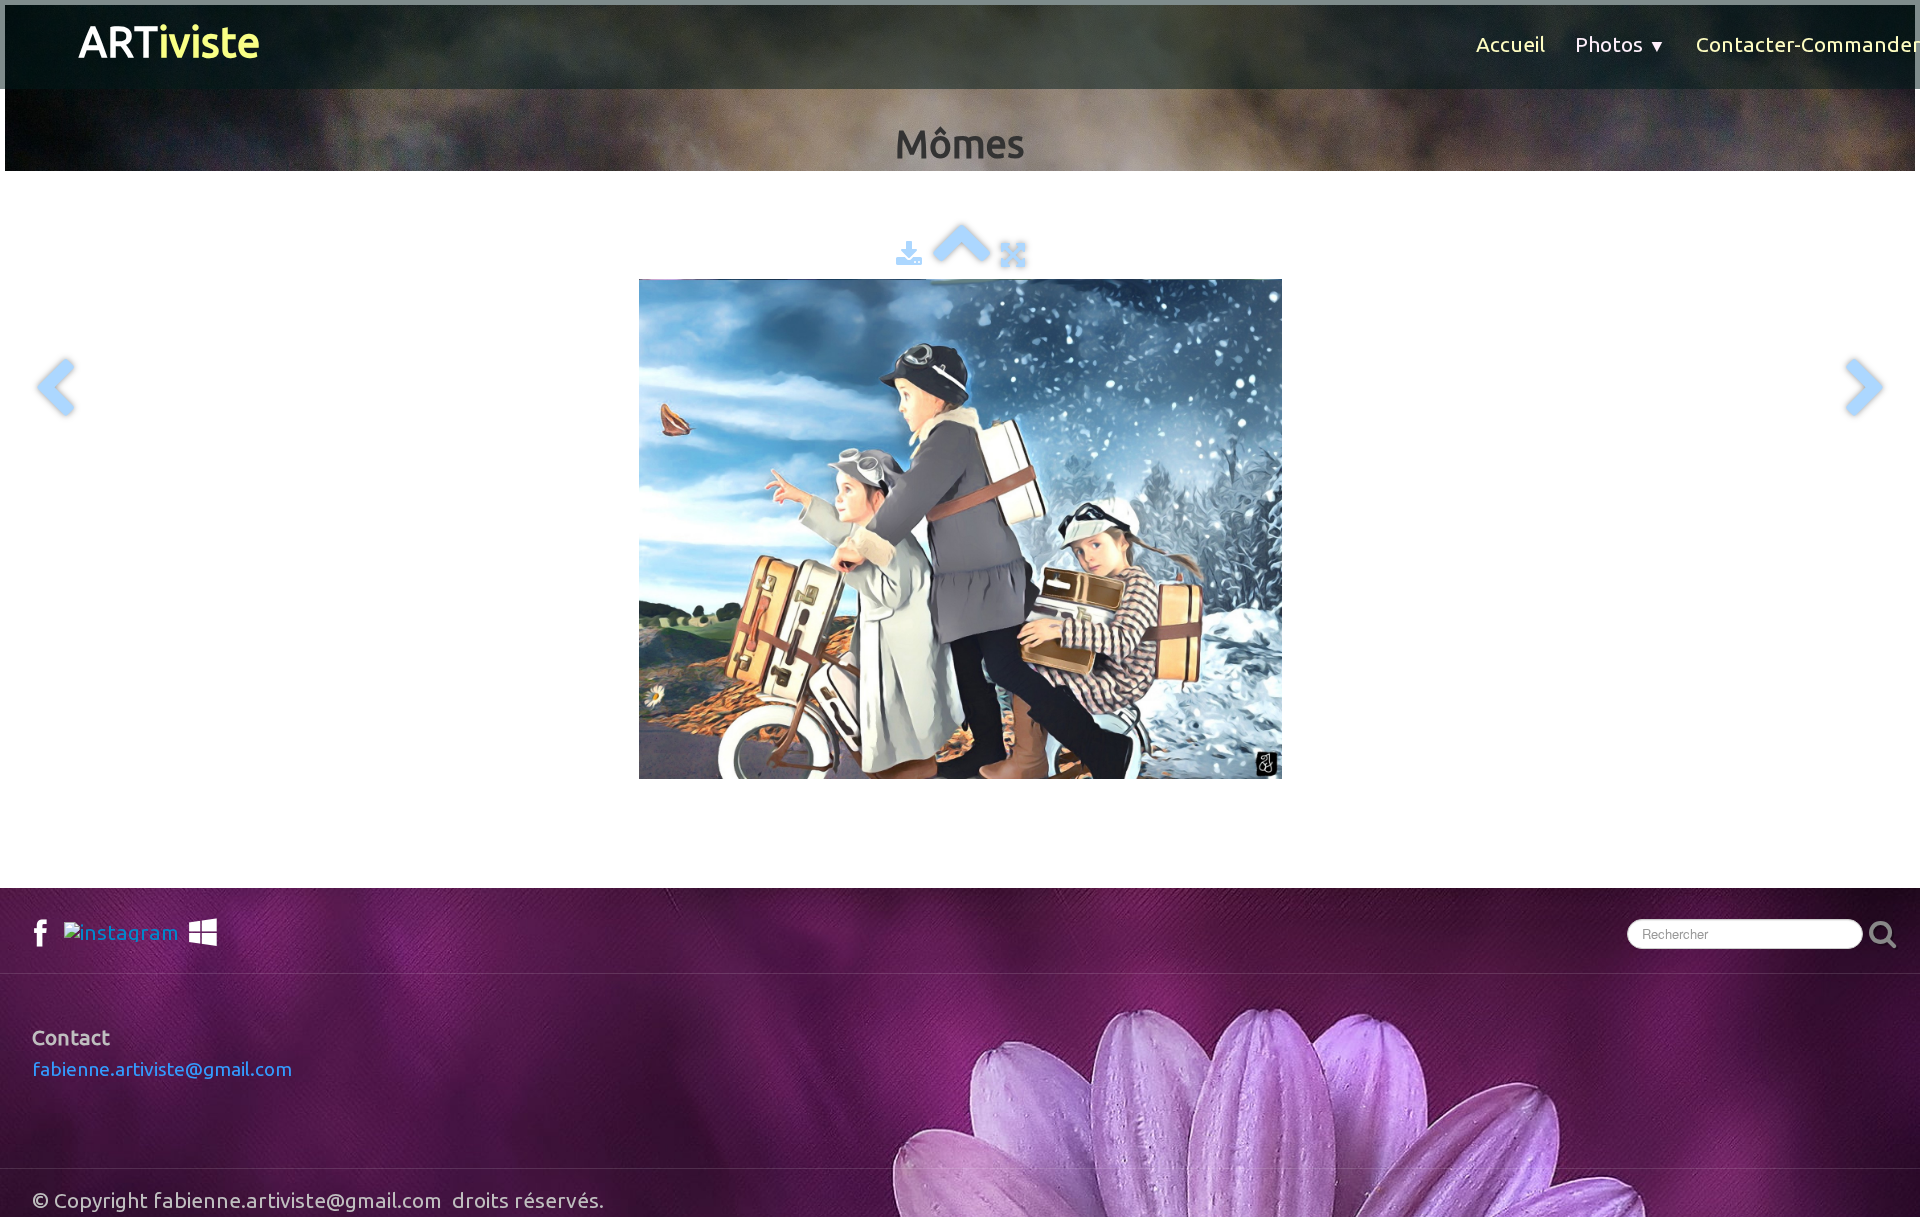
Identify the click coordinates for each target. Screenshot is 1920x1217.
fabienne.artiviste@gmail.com (162, 1069)
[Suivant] (1865, 389)
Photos (1620, 44)
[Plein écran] (1013, 254)
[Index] (961, 254)
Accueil (1510, 44)
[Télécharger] (909, 254)
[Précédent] (54, 389)
